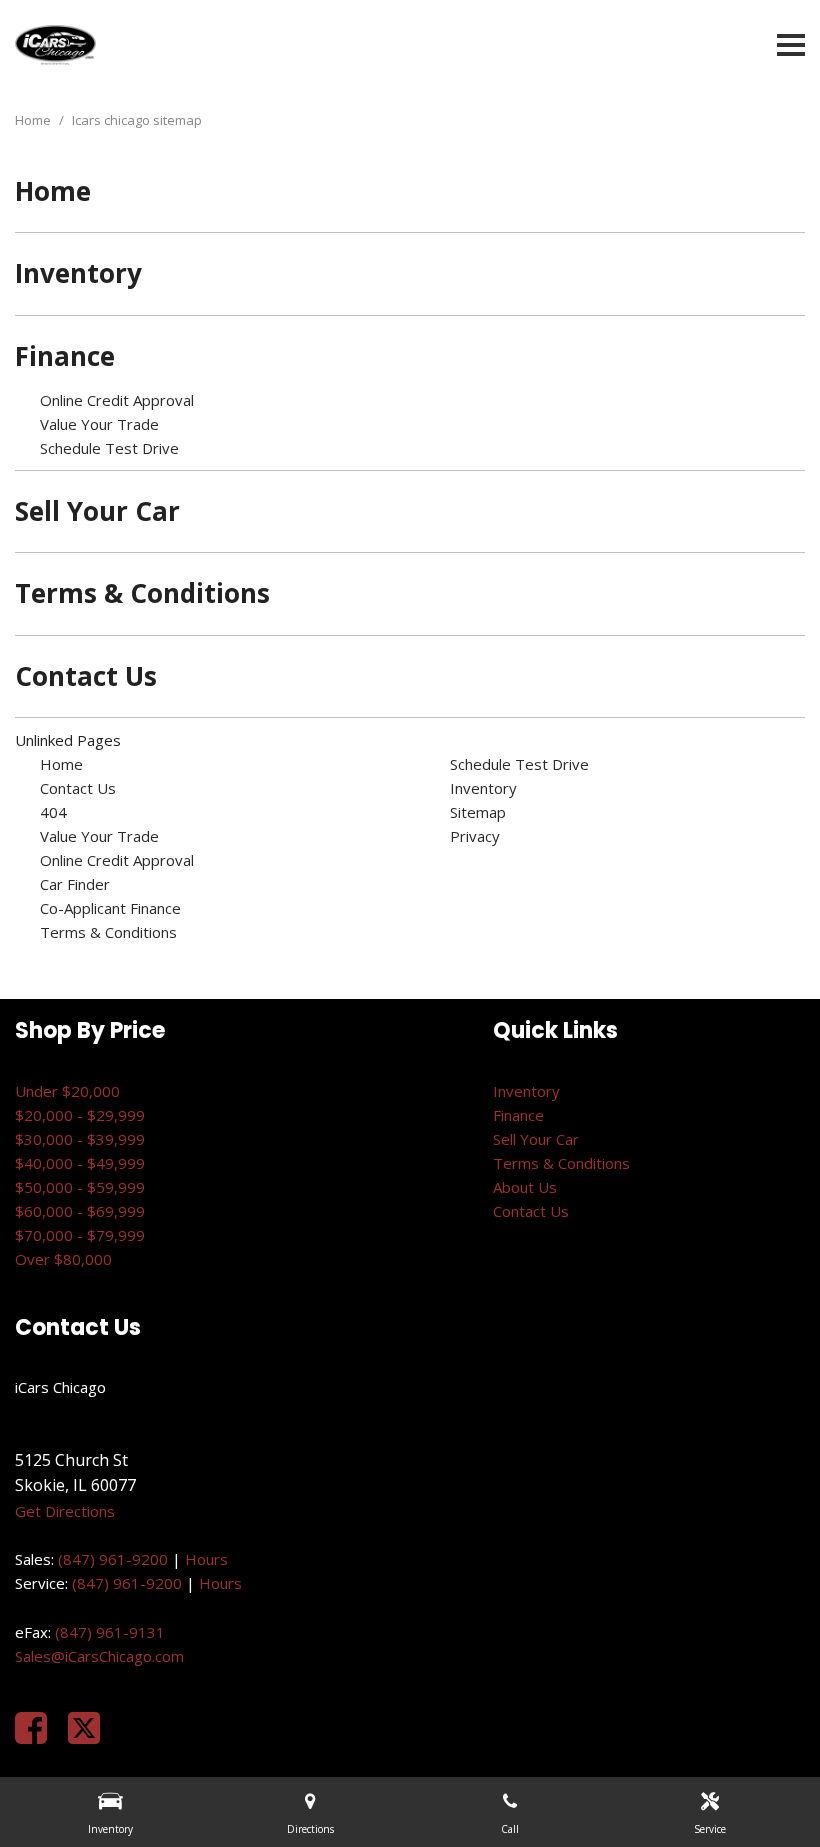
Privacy (475, 836)
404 (53, 812)
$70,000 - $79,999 (80, 1235)
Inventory (78, 273)
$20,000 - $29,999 (80, 1115)
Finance (65, 356)
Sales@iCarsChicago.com (99, 1656)
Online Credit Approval (117, 400)
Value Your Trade (99, 424)
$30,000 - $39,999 (80, 1139)
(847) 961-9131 (110, 1632)
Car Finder (75, 884)
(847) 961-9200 (113, 1559)
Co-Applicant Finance (110, 908)
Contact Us (86, 676)
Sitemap (478, 812)
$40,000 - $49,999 (80, 1163)
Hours (206, 1559)
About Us (525, 1187)
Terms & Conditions (142, 593)
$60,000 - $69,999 (80, 1211)
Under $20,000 (67, 1091)
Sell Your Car (97, 511)
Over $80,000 (63, 1259)
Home (34, 120)
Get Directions (65, 1511)
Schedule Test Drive (109, 448)
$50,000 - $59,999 (80, 1187)
